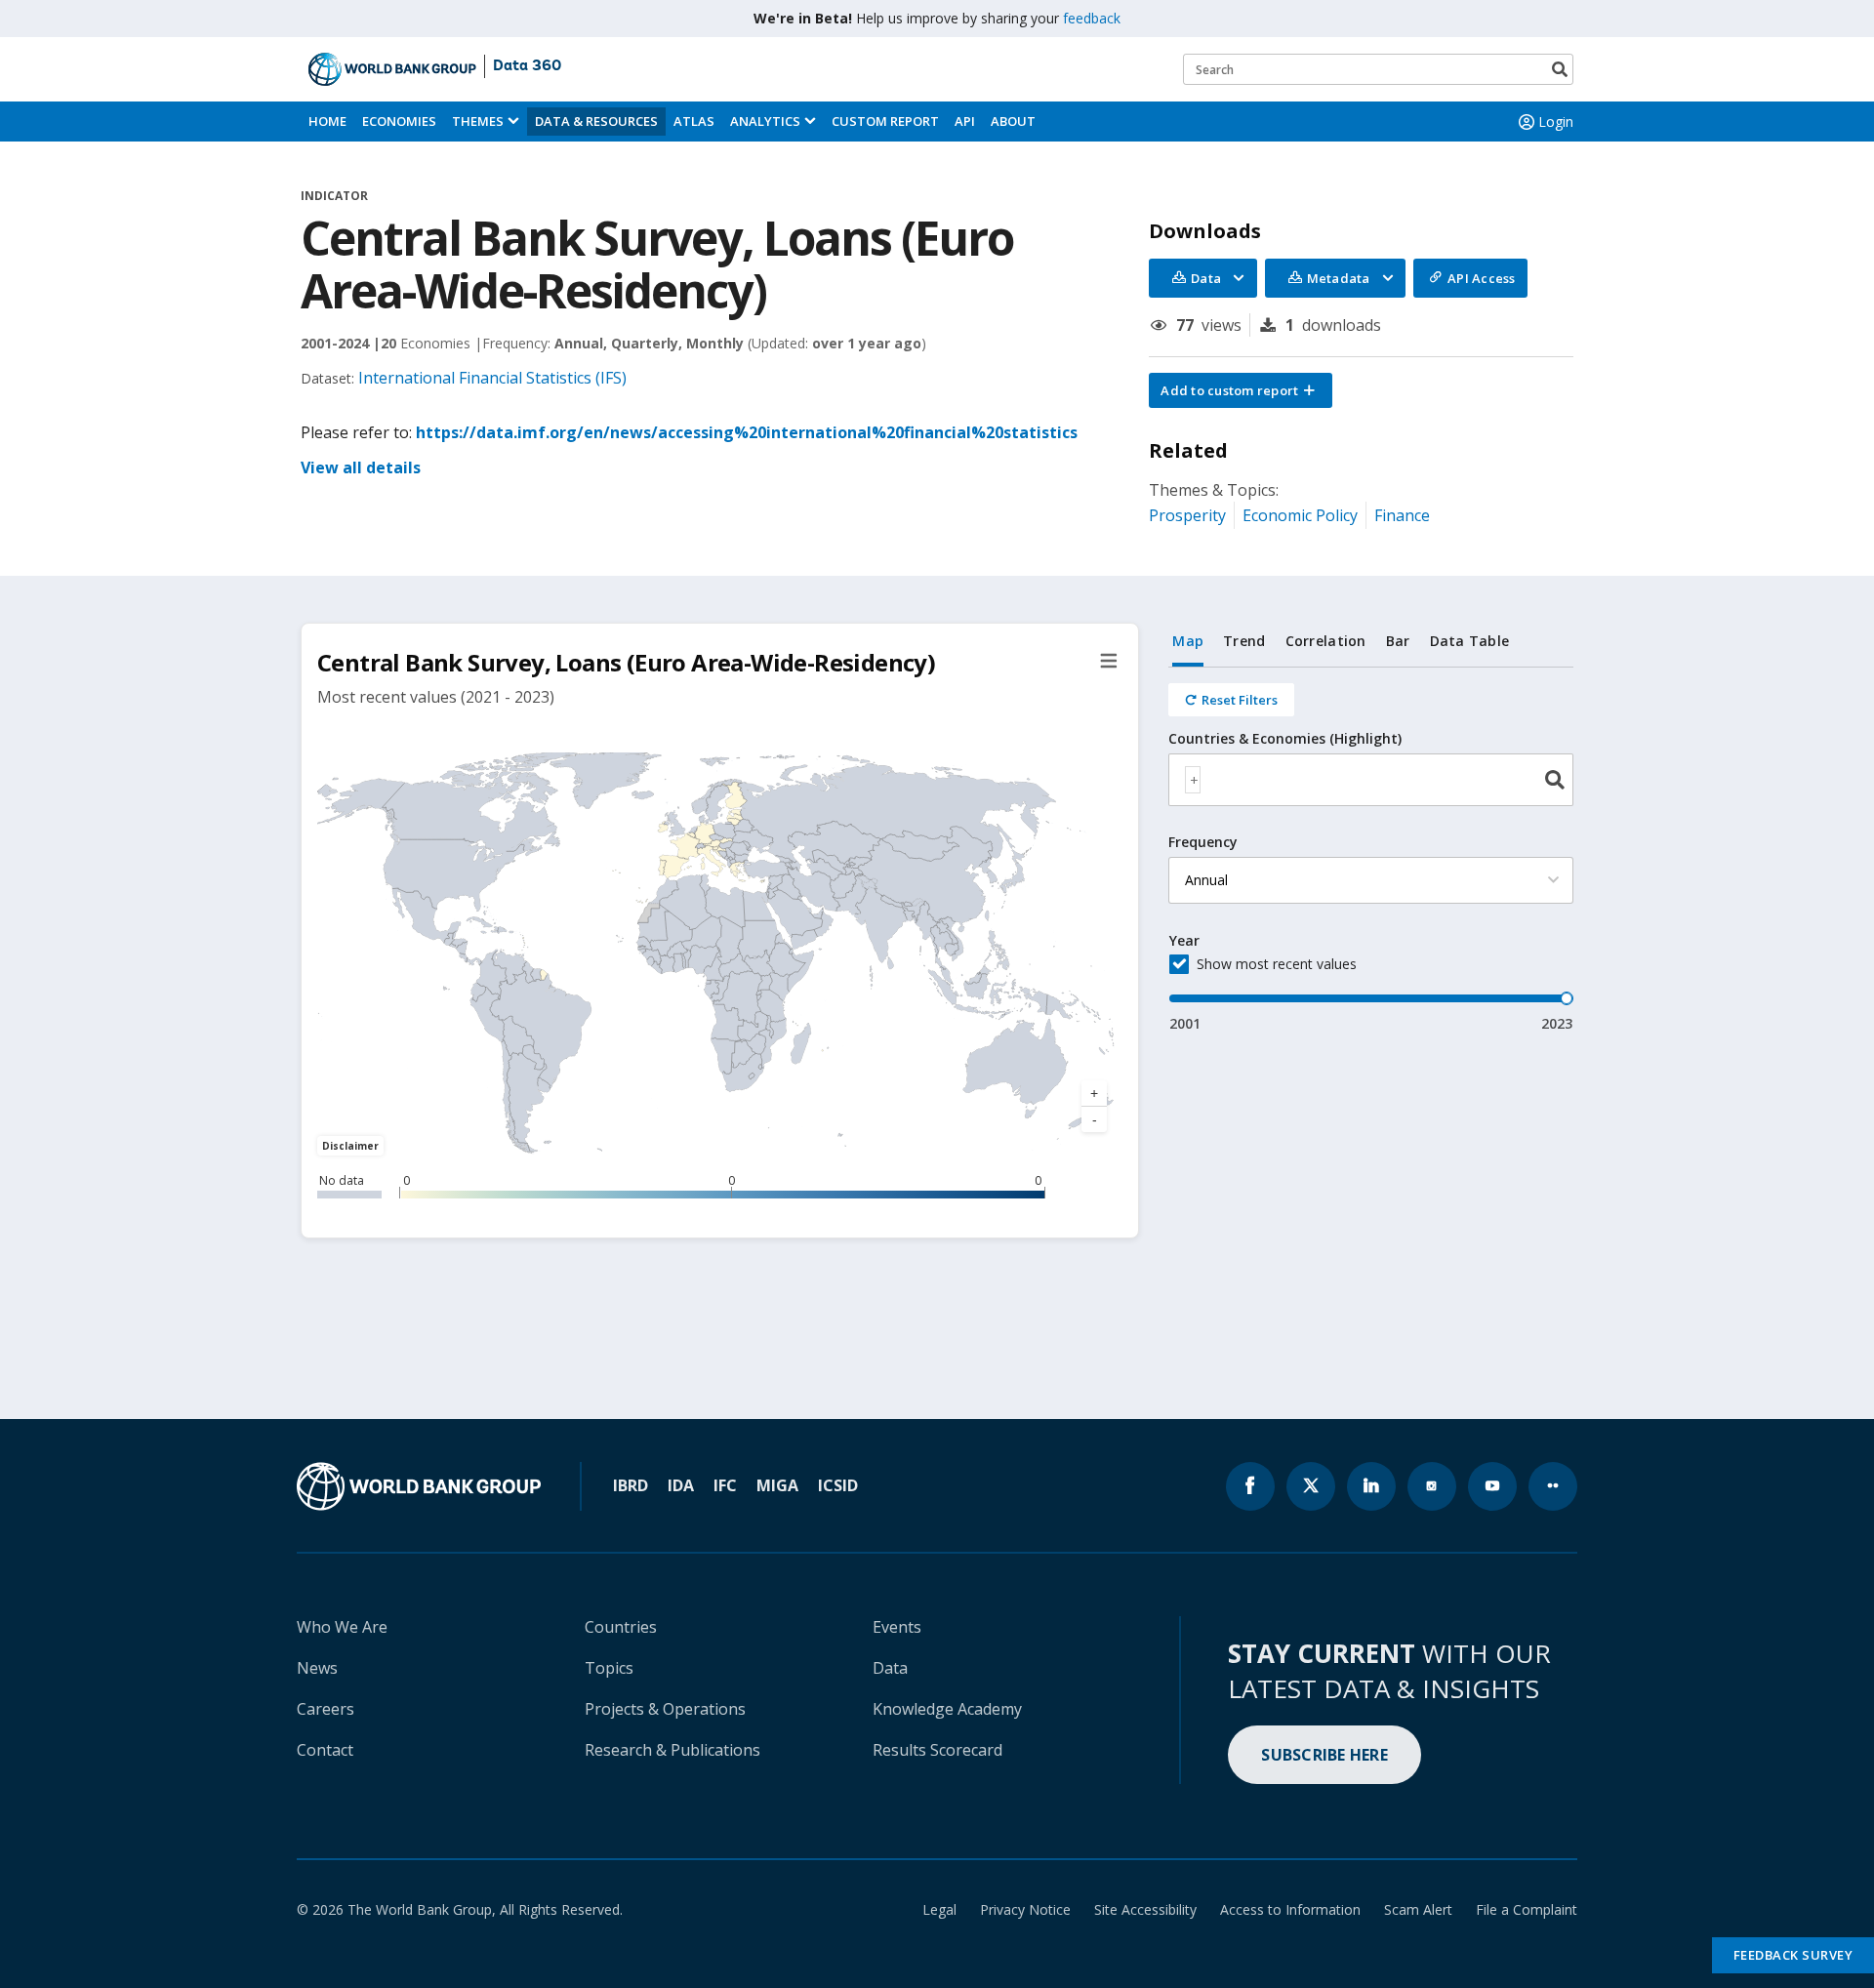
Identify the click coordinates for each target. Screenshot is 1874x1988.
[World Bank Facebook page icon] (1250, 1486)
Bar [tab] (1398, 641)
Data (890, 1668)
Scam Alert (1418, 1909)
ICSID (838, 1485)
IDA (681, 1485)
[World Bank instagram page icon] (1432, 1486)
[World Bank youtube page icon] (1492, 1486)
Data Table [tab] (1470, 641)
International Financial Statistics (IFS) (492, 378)
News (317, 1668)
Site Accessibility (1145, 1909)
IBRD (631, 1485)
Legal (939, 1909)
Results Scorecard (937, 1750)
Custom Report (885, 121)
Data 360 (527, 66)
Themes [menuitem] (478, 121)
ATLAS (694, 121)
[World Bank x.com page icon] (1311, 1486)
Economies (399, 121)
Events (897, 1627)
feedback (1092, 18)
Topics (609, 1668)
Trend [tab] (1244, 641)
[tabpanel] (1371, 851)
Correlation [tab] (1326, 641)
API (965, 121)
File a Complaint (1527, 1909)
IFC (725, 1485)
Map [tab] (1188, 641)
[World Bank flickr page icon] (1553, 1486)
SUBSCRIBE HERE (1324, 1755)
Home (327, 121)
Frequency (1203, 842)
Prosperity (1187, 515)
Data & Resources (596, 121)
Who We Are (342, 1627)
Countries (621, 1627)
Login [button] (1556, 122)
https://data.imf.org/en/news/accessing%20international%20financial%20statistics (747, 432)
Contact (325, 1750)
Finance (1402, 515)
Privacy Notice (1025, 1909)
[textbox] (1193, 780)
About (1013, 121)
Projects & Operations (665, 1709)
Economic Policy (1300, 515)
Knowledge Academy (947, 1709)
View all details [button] (361, 467)
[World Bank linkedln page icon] (1371, 1486)
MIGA (777, 1485)
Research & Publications (672, 1750)
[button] (1241, 390)
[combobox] (1371, 780)
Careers (326, 1709)
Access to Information (1290, 1909)
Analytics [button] (765, 121)
